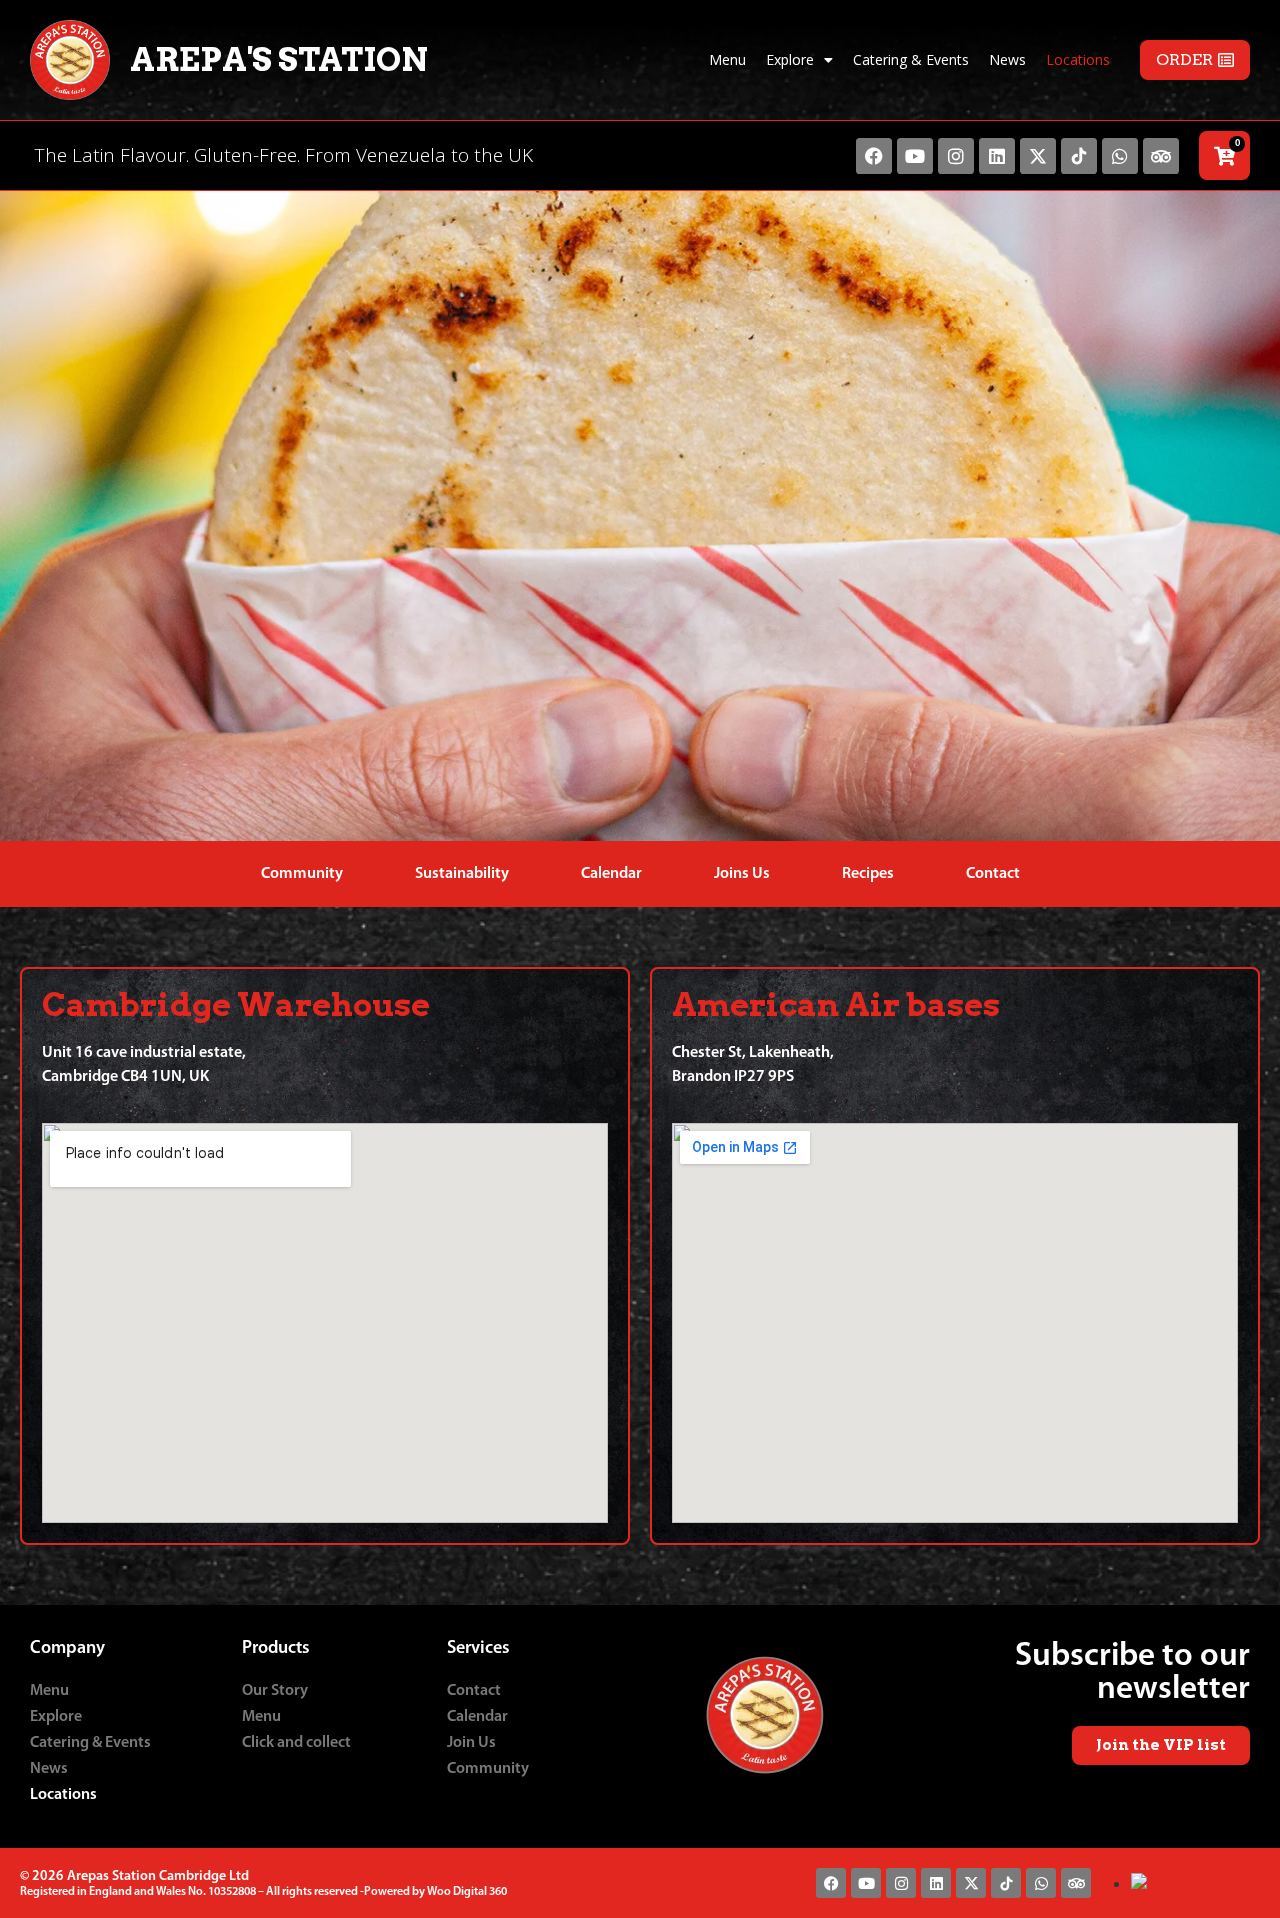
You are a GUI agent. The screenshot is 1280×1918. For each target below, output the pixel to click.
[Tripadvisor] (1161, 156)
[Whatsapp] (1120, 156)
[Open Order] (1226, 60)
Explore (790, 59)
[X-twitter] (1038, 156)
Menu (727, 59)
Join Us (471, 1743)
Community (302, 874)
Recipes (868, 874)
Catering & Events (911, 59)
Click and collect (296, 1743)
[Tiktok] (1079, 156)
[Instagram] (956, 156)
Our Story (275, 1691)
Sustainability (462, 874)
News (1007, 59)
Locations (1078, 59)
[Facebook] (874, 156)
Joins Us (742, 874)
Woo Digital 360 (467, 1892)
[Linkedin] (997, 156)
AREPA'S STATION (279, 59)
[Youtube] (915, 156)
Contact (993, 874)
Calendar (611, 874)
